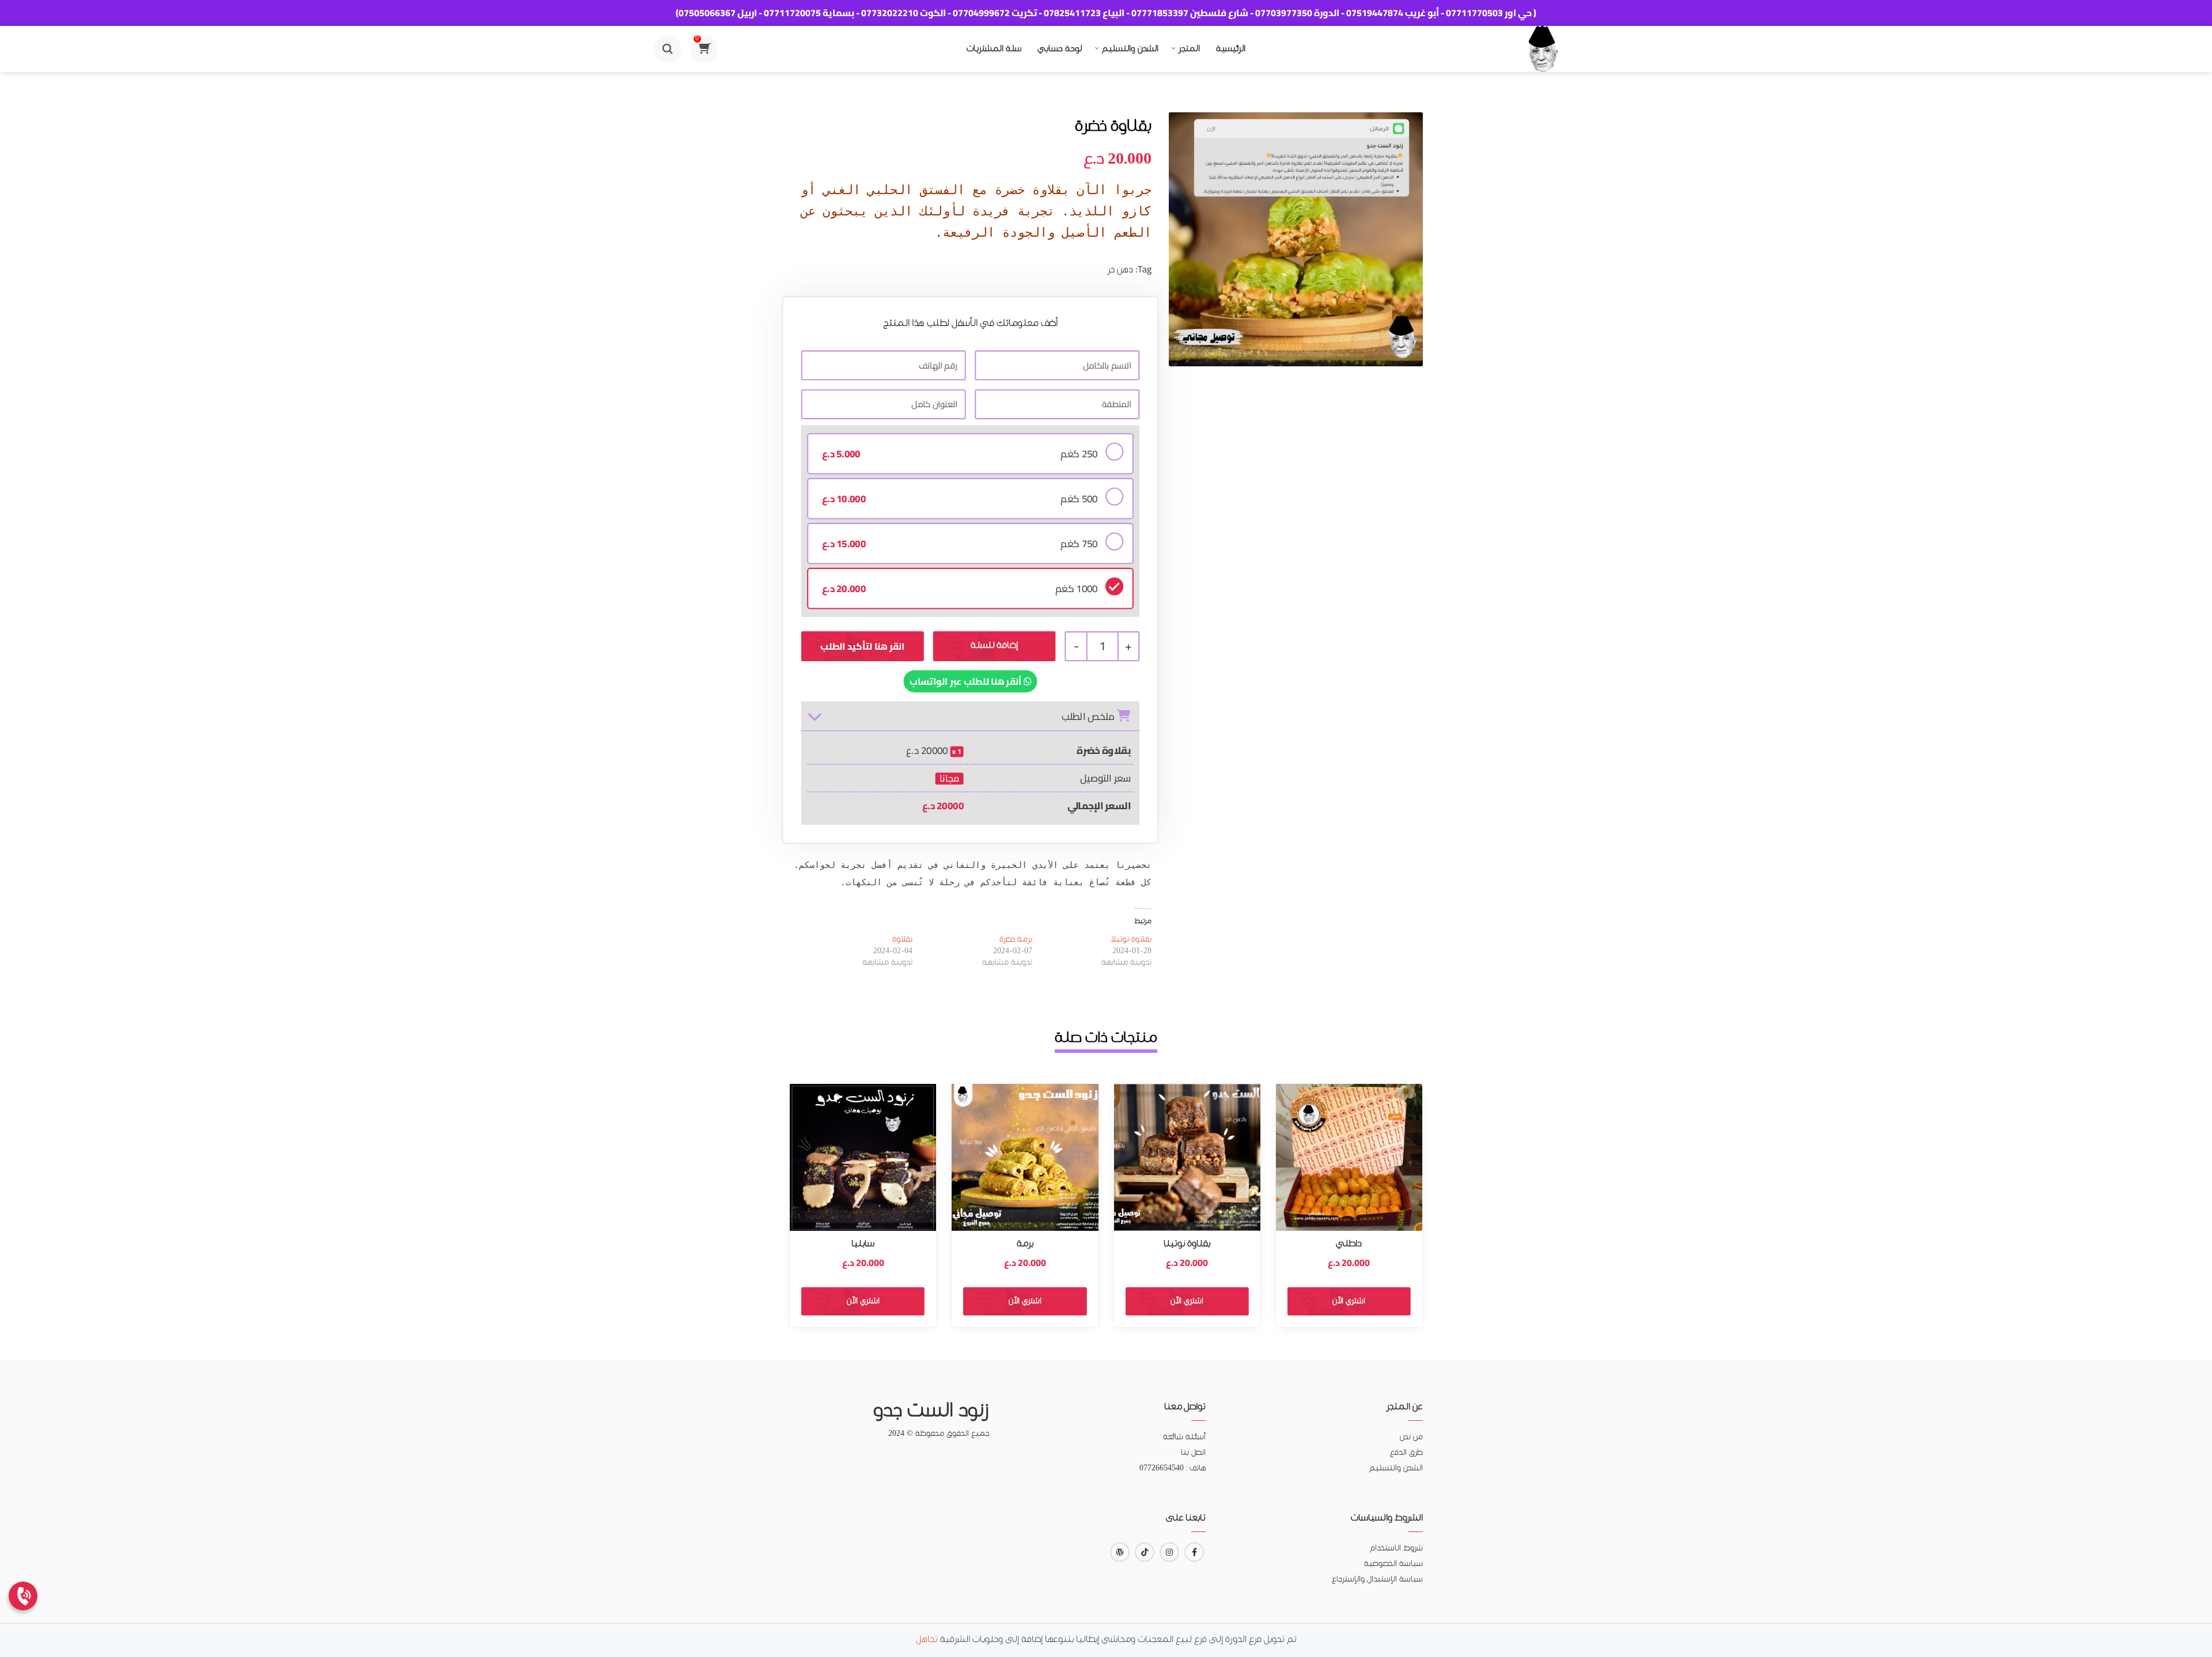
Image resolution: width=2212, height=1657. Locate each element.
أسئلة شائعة (1184, 1437)
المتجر (1189, 49)
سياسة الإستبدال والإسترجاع (1377, 1580)
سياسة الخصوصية (1393, 1564)
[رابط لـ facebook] (1194, 1552)
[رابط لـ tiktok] (1145, 1552)
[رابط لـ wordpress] (1120, 1552)
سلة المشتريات (994, 49)
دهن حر (1120, 270)
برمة (1025, 1244)
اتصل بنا (1193, 1453)
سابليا (863, 1244)
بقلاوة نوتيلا (1131, 940)
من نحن (1411, 1437)
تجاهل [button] (927, 1640)
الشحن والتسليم (1130, 49)
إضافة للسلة (994, 646)
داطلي (1349, 1244)
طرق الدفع (1406, 1453)
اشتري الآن (1349, 1301)
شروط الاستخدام (1396, 1548)
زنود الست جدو (931, 1412)
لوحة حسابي (1060, 49)
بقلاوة (902, 940)
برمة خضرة (1016, 940)
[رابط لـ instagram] (1169, 1552)
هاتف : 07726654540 (1173, 1468)
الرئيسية (1231, 49)
